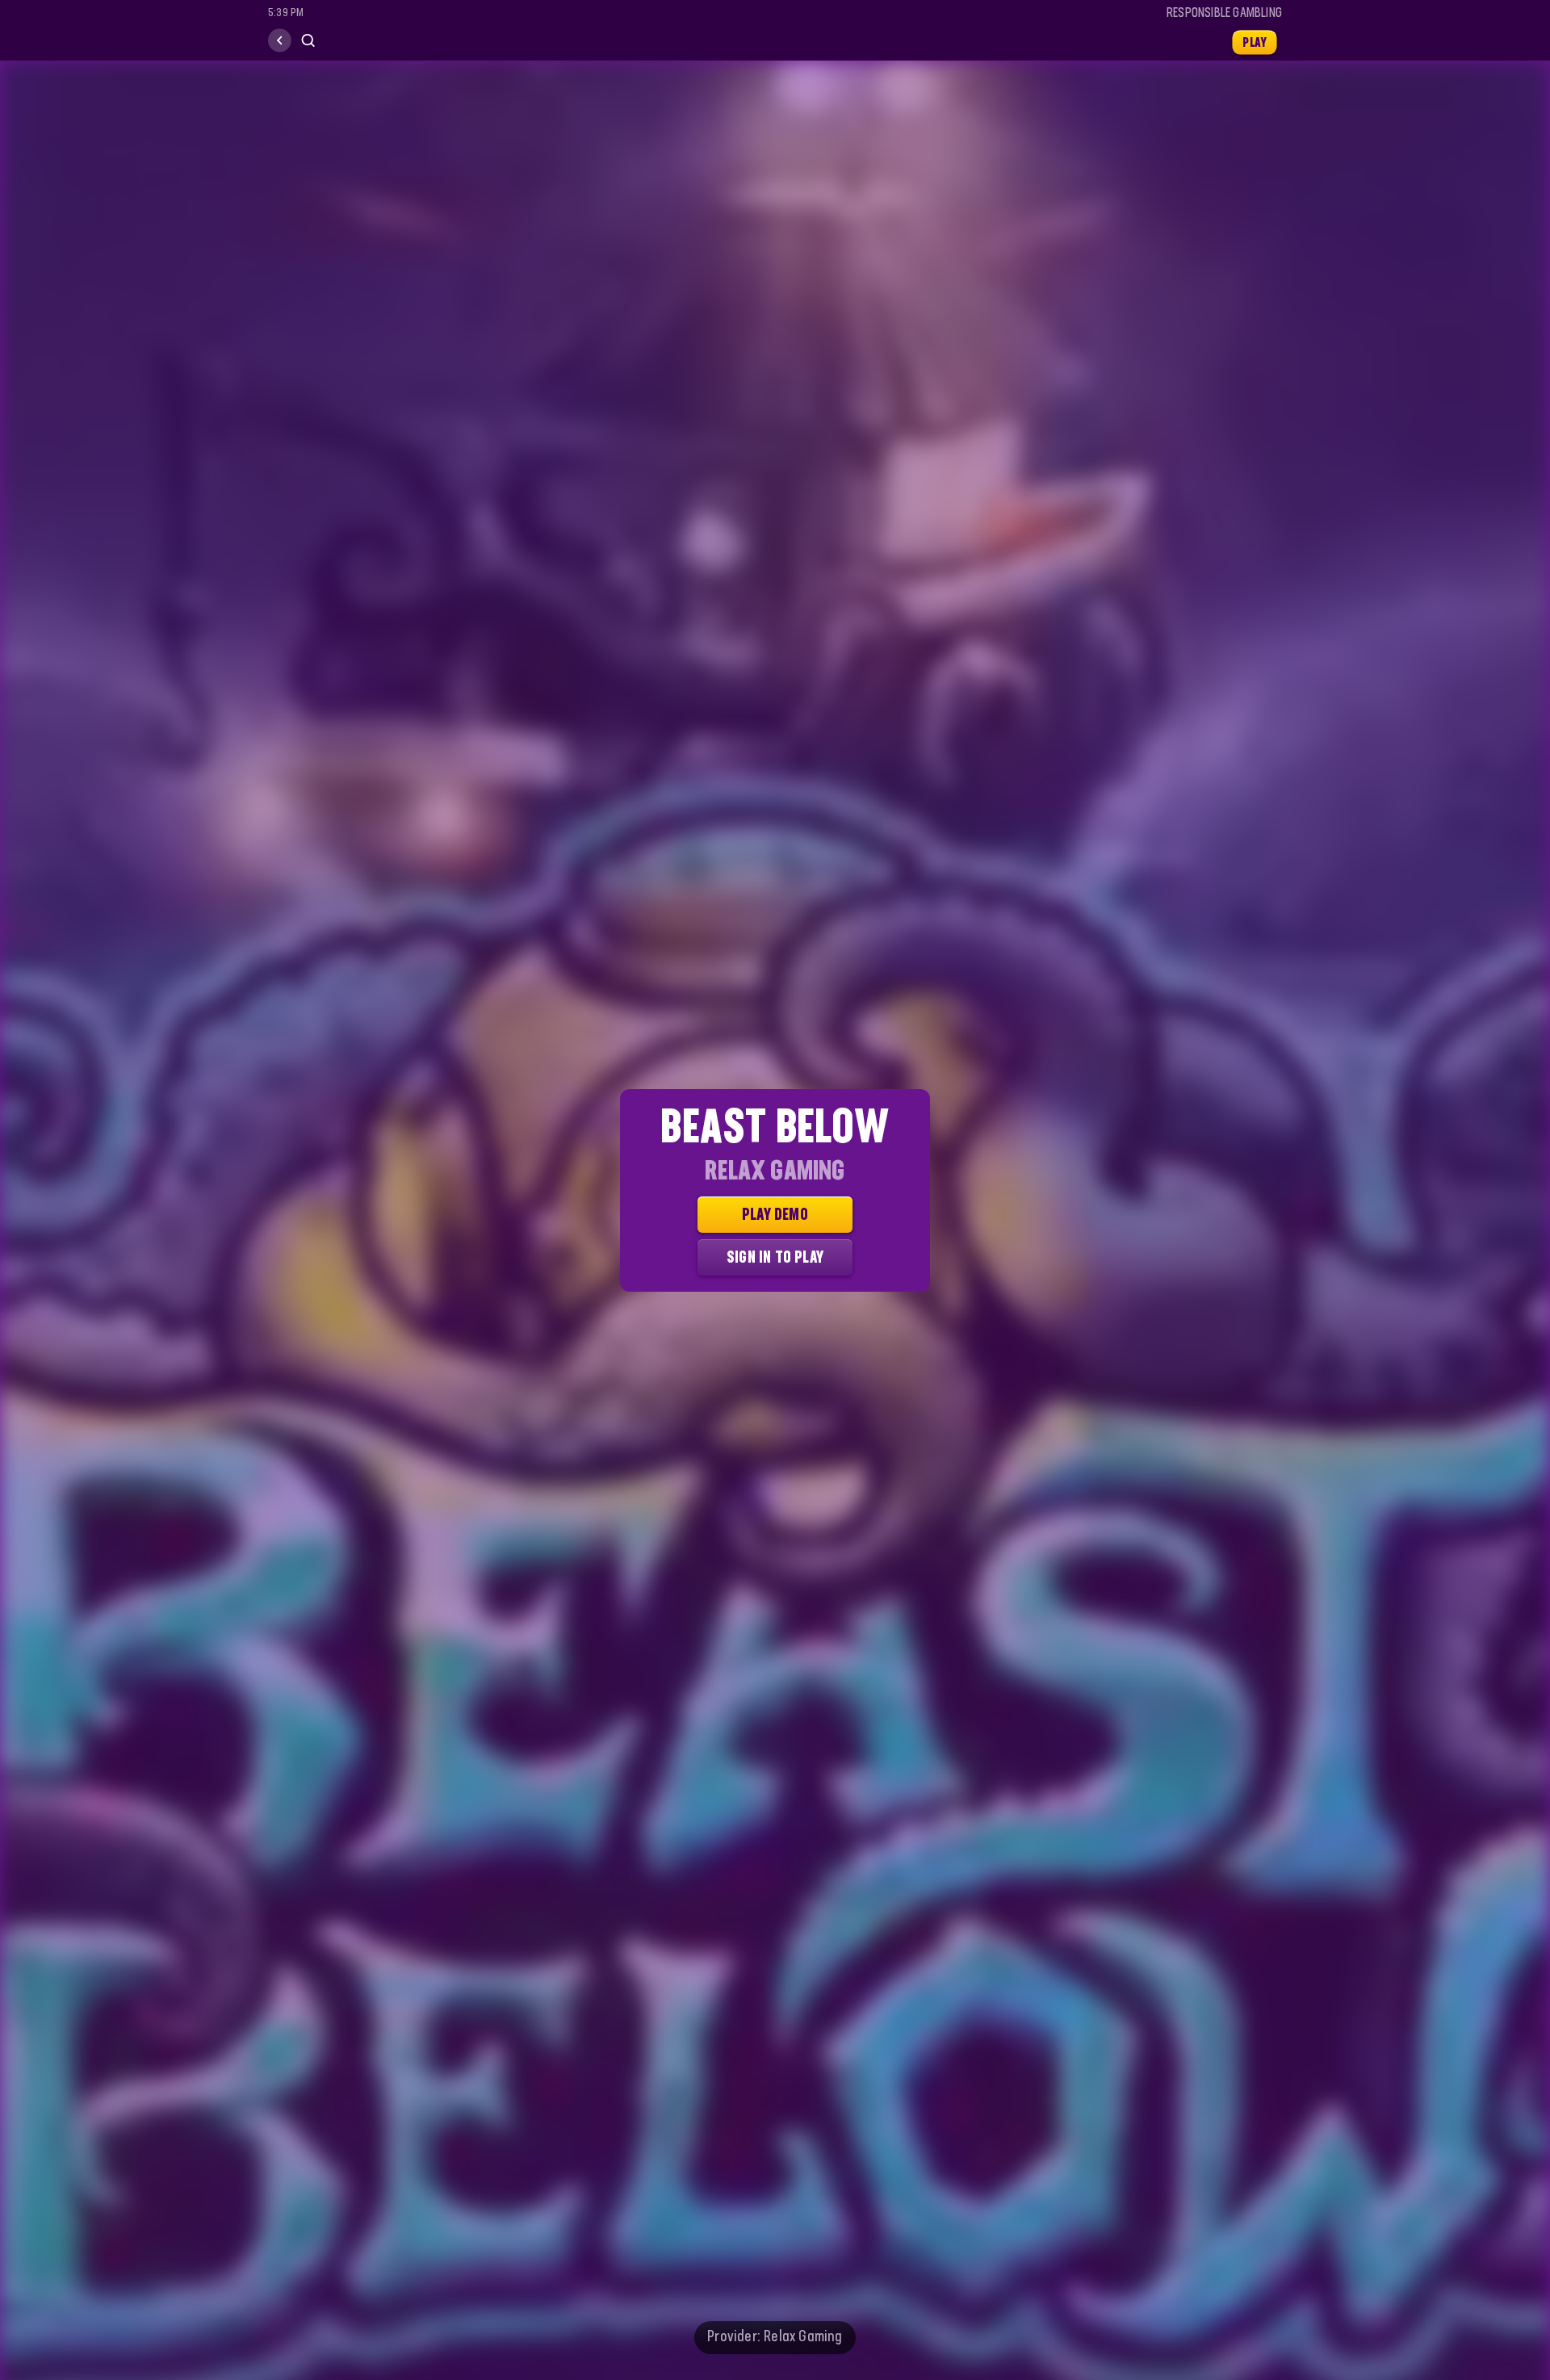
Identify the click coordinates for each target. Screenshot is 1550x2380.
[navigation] (280, 41)
